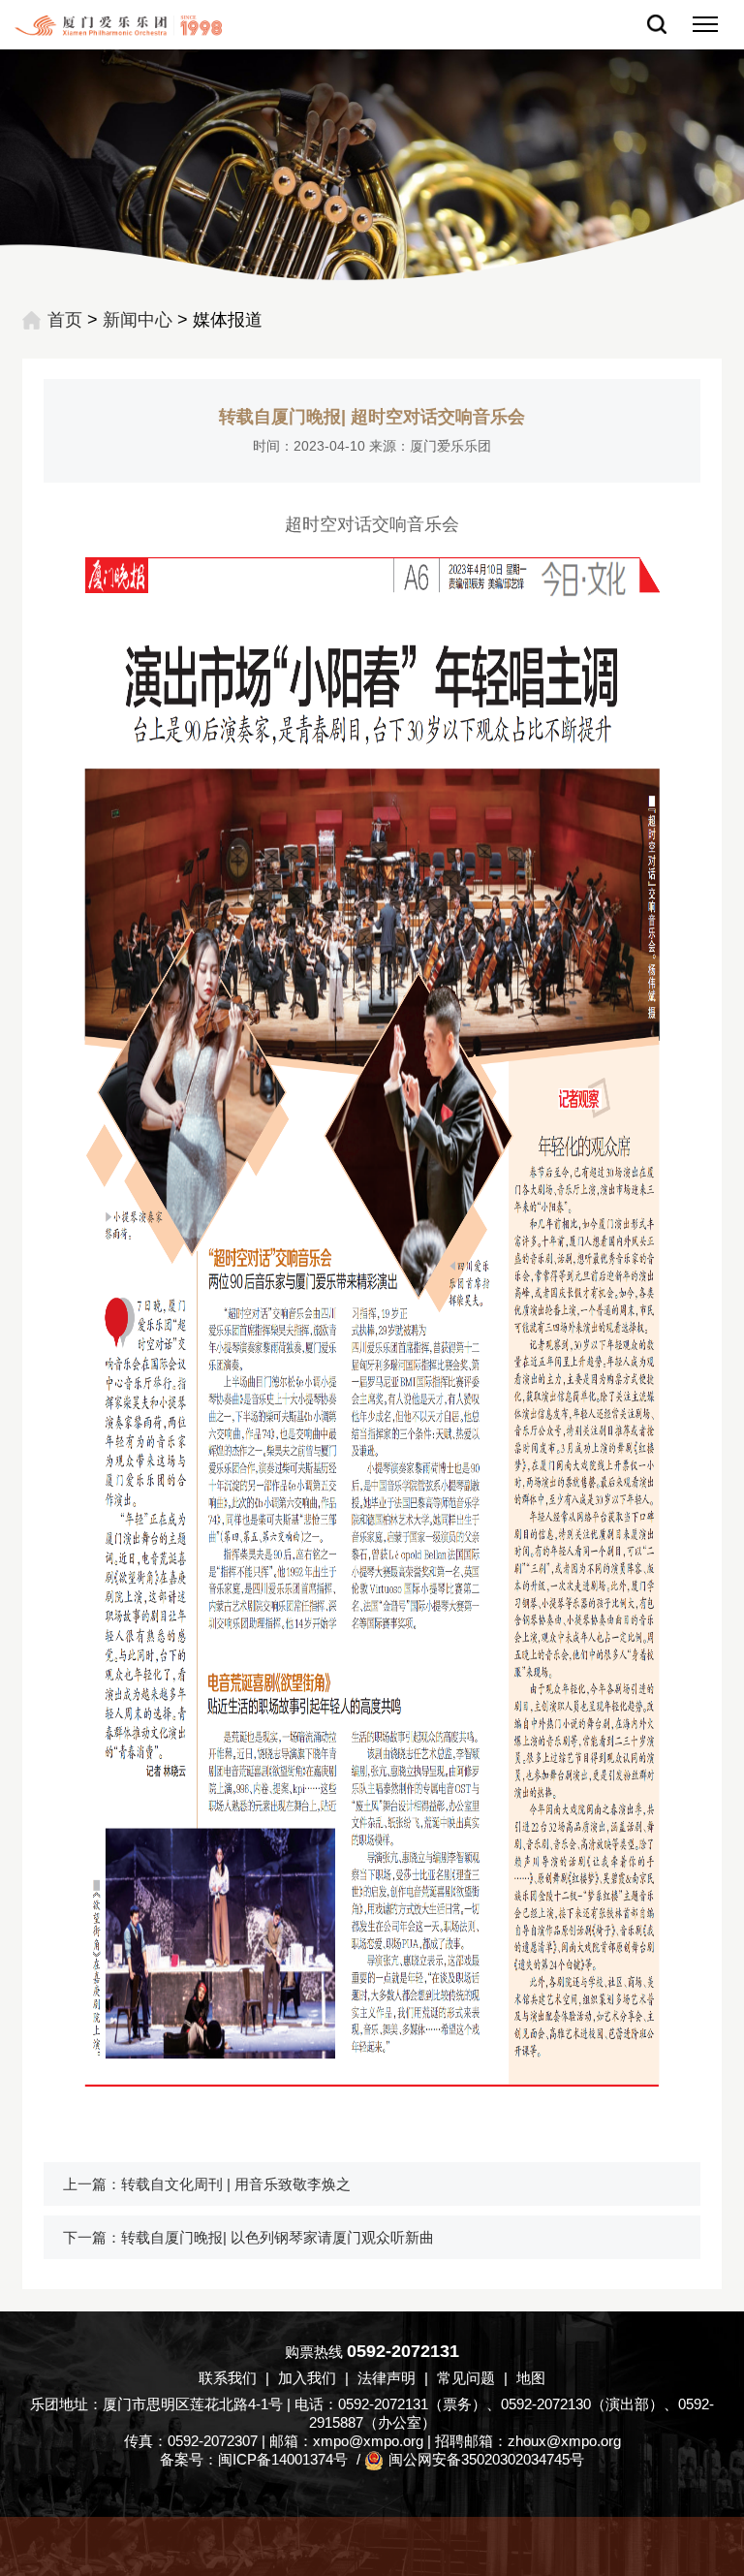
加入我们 (307, 2378)
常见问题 (466, 2378)
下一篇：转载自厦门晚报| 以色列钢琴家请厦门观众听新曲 (248, 2237)
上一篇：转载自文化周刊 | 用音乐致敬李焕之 (207, 2184)
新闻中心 (138, 320)
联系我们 (228, 2378)
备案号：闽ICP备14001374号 (254, 2459)
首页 (65, 320)
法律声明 (387, 2378)
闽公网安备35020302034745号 (486, 2459)
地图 (531, 2378)
